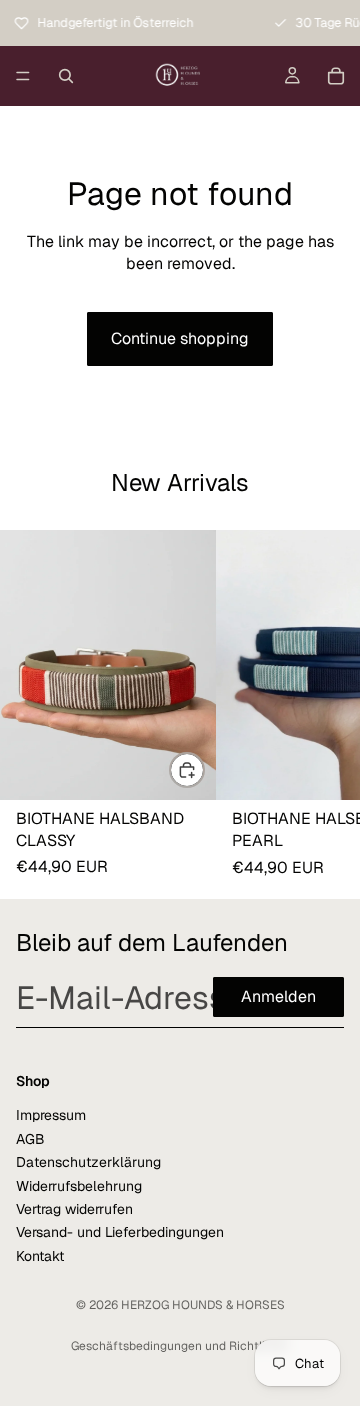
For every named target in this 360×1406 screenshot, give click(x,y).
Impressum (51, 1115)
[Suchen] (66, 76)
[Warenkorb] (336, 76)
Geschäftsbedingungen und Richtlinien (180, 1346)
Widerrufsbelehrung (79, 1185)
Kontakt (40, 1255)
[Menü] (23, 76)
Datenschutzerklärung (88, 1162)
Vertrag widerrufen (74, 1208)
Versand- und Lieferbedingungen (120, 1232)
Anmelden (278, 996)
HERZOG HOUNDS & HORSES (203, 1305)
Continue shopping (180, 338)
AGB (30, 1138)
